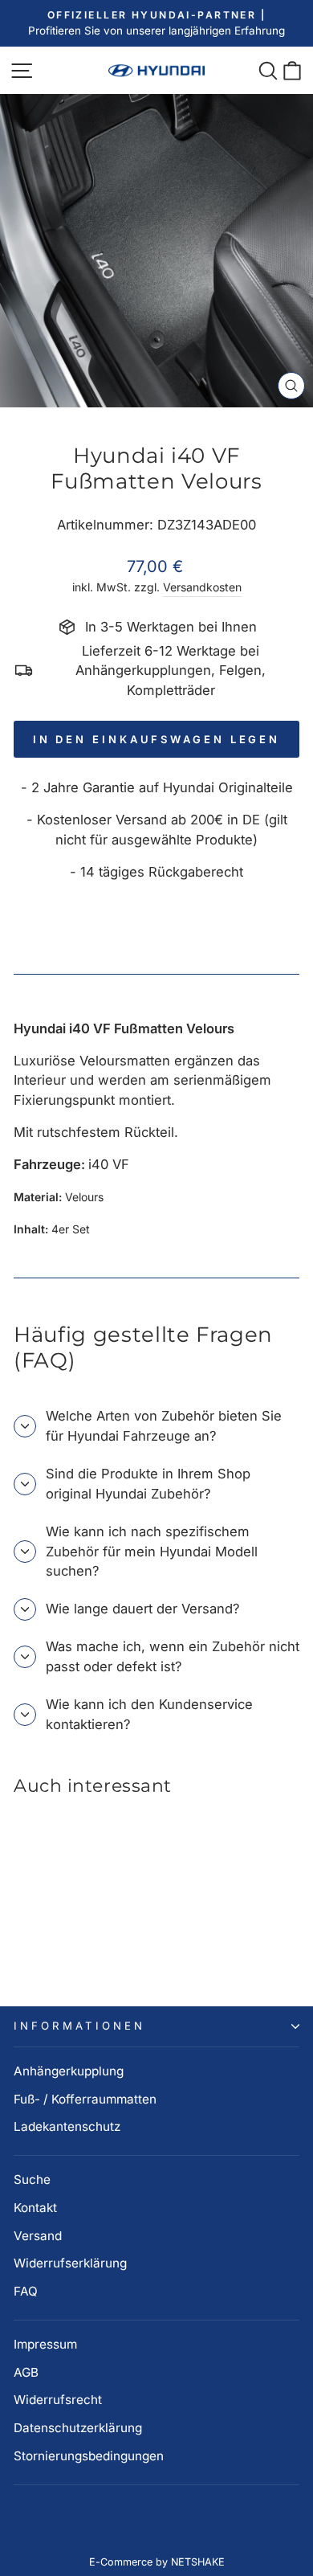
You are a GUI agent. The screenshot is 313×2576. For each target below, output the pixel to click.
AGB (26, 2372)
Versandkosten (202, 587)
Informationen (79, 2026)
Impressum (45, 2344)
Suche (32, 2179)
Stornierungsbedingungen (89, 2456)
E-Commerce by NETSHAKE (157, 2562)
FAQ (26, 2291)
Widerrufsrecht (58, 2400)
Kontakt (35, 2208)
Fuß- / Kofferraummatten (85, 2099)
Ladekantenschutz (67, 2126)
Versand (38, 2236)
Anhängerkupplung (69, 2071)
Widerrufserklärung (70, 2263)
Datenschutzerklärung (78, 2428)
